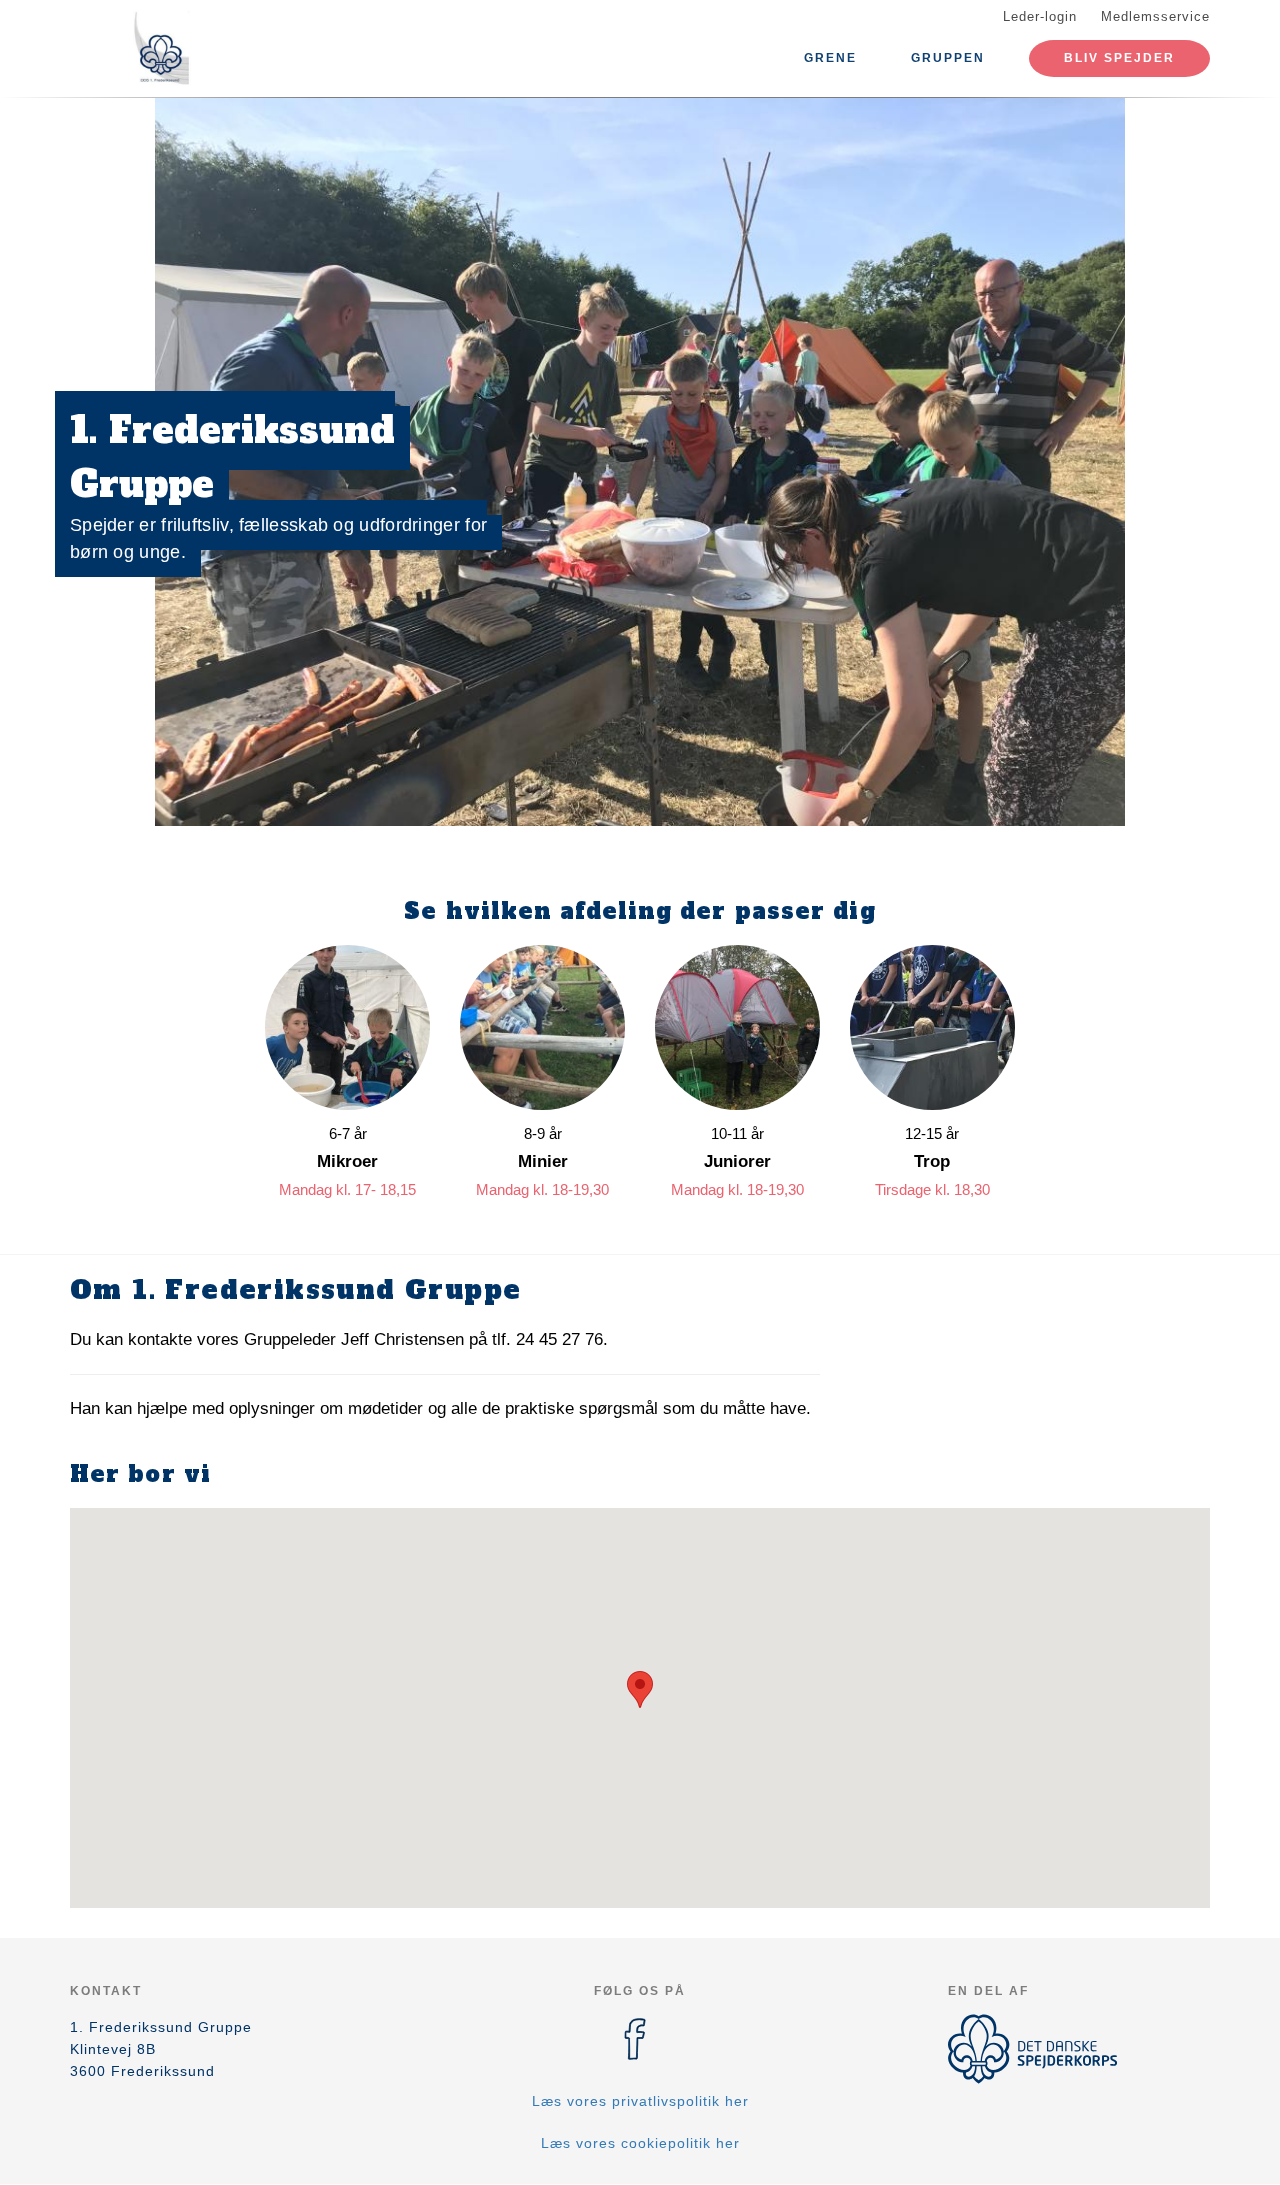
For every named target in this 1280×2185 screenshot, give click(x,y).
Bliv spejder (1119, 58)
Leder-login (1040, 16)
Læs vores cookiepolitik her (640, 2143)
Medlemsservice (1155, 16)
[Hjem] (160, 48)
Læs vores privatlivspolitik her (640, 2101)
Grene (830, 58)
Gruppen (948, 58)
